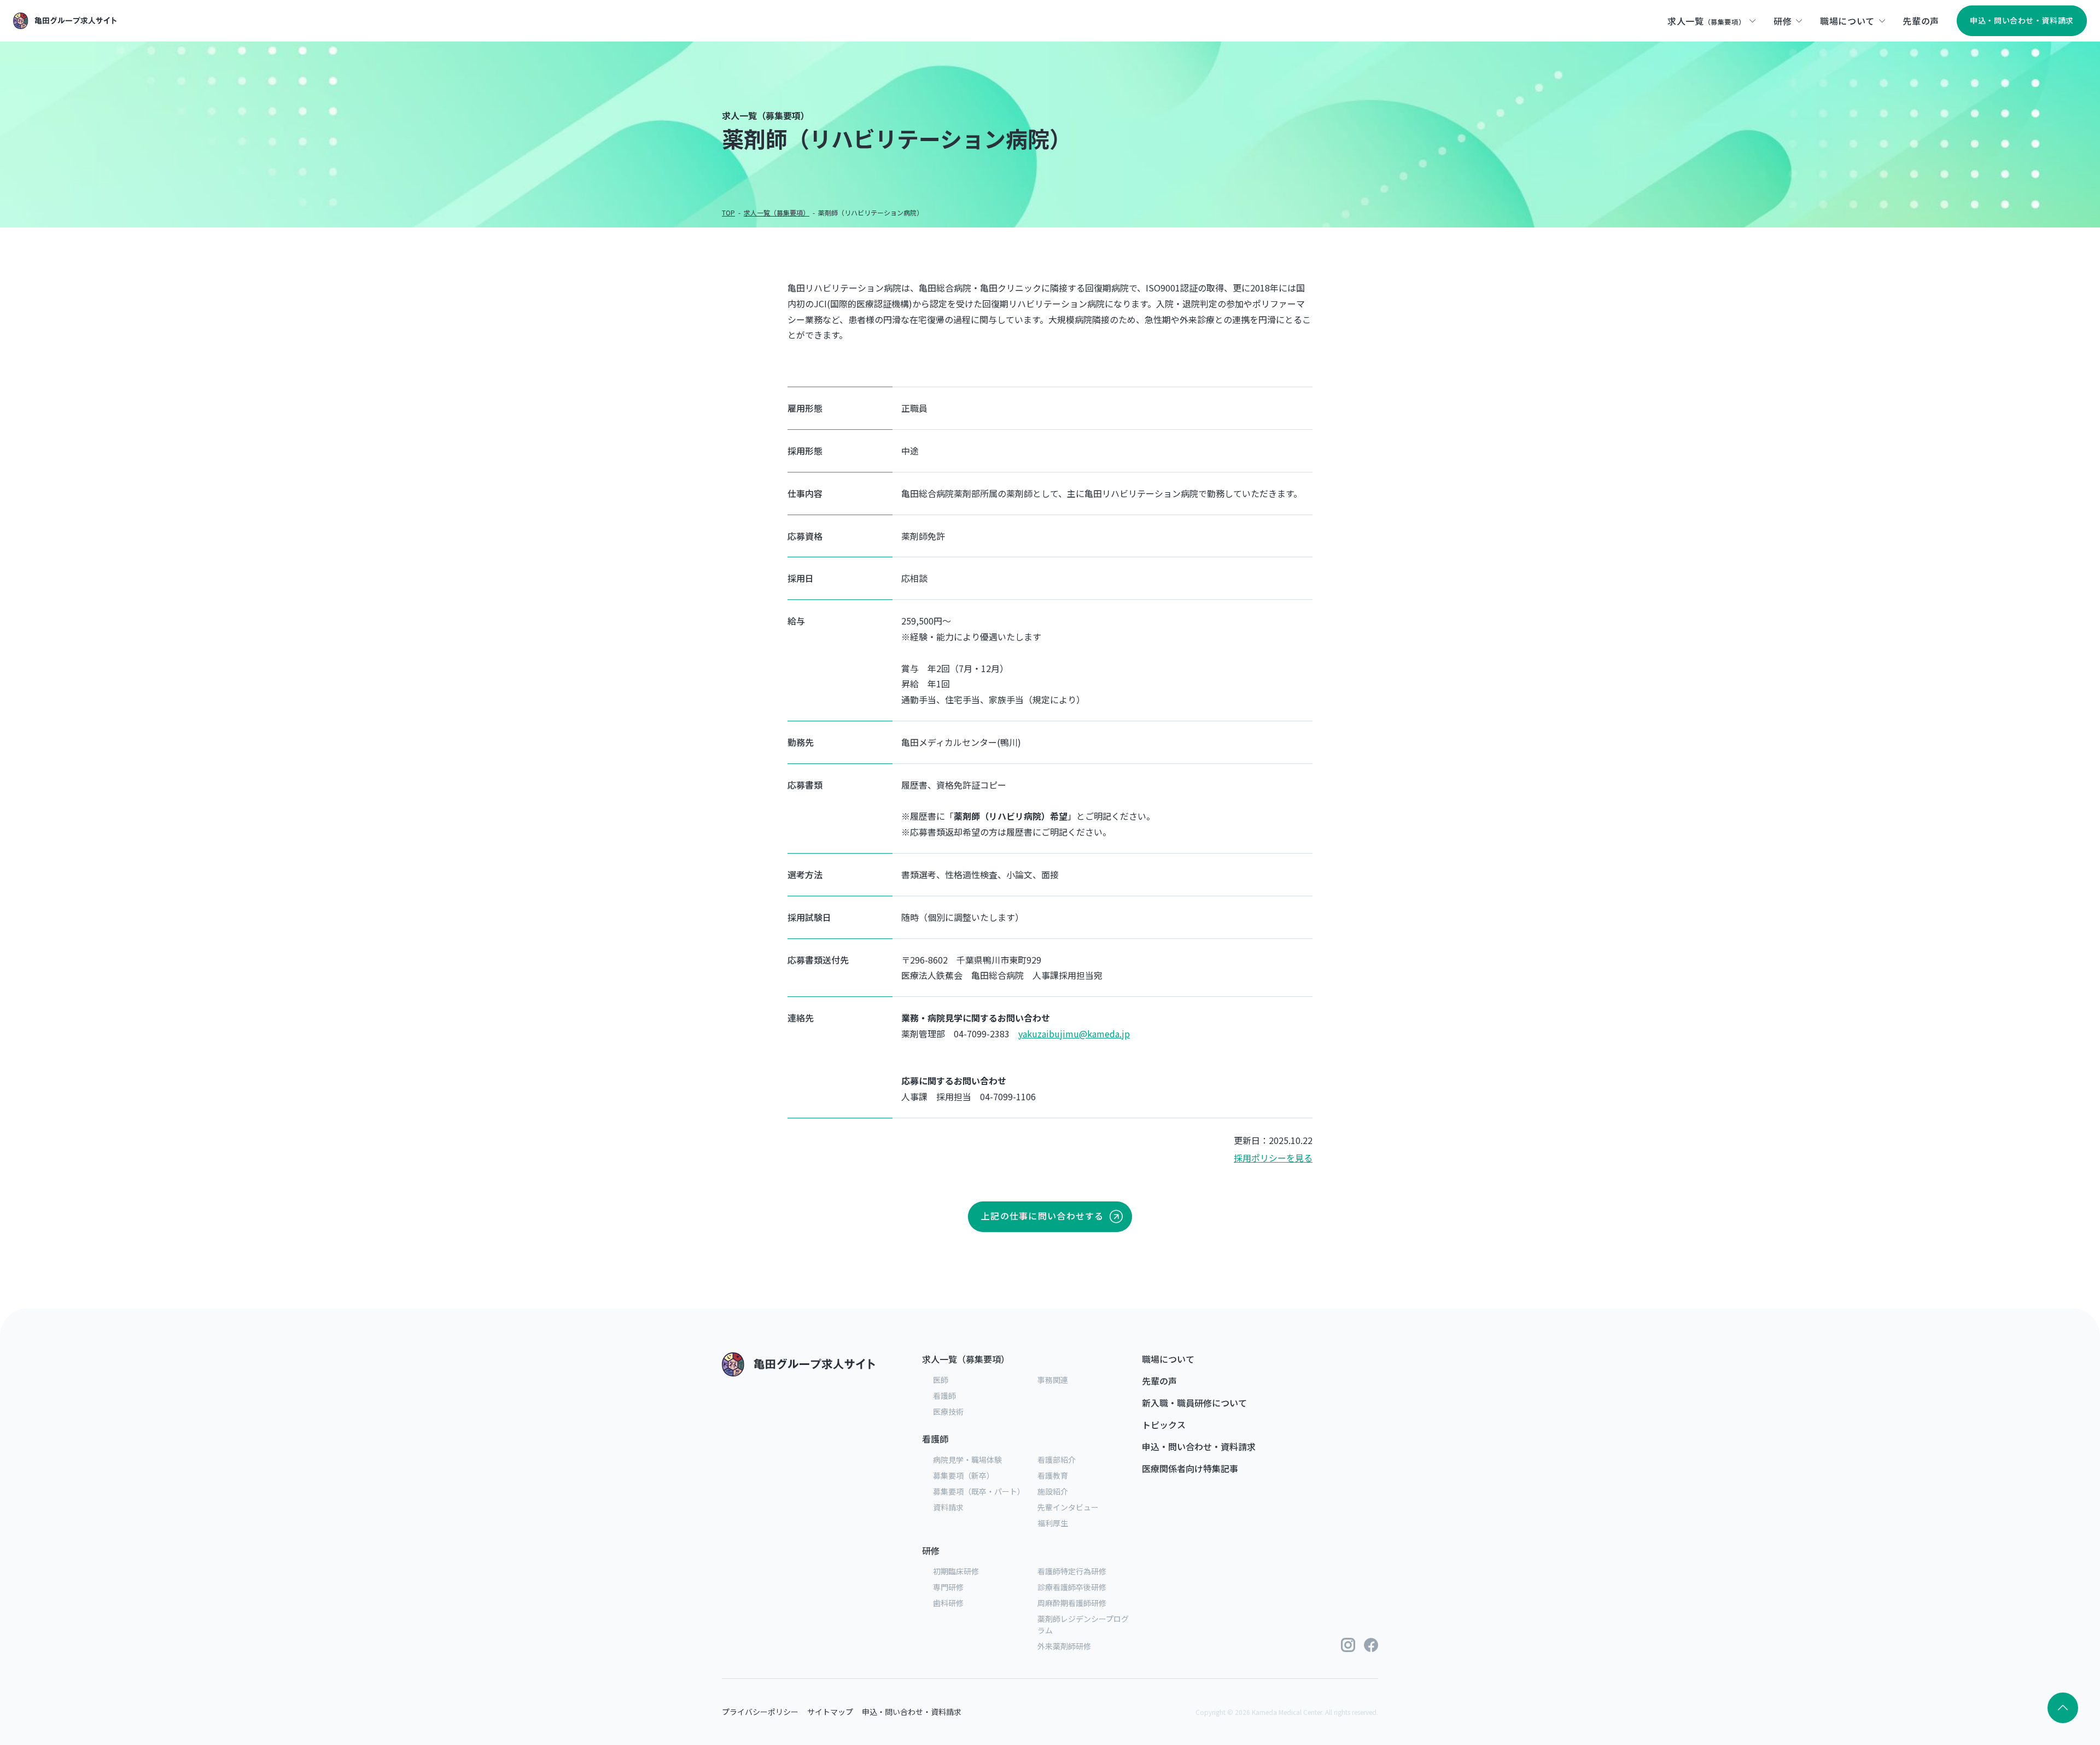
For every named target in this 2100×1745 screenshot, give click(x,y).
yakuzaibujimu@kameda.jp (1074, 1034)
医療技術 (948, 1411)
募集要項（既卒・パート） (979, 1491)
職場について (1168, 1359)
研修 (931, 1550)
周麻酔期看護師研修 (1072, 1603)
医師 (941, 1380)
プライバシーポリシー (760, 1712)
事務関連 (1053, 1380)
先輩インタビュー (1068, 1507)
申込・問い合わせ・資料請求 (1199, 1446)
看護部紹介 (1057, 1460)
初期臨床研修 (956, 1571)
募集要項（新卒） (964, 1475)
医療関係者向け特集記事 (1190, 1468)
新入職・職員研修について (1194, 1403)
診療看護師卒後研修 (1072, 1587)
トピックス (1164, 1425)
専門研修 (948, 1587)
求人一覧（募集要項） (966, 1359)
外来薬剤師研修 (1064, 1646)
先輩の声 (1159, 1381)
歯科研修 (948, 1603)
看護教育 (1053, 1475)
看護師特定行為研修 (1072, 1571)
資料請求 (948, 1507)
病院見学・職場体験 (967, 1460)
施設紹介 (1053, 1491)
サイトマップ (830, 1712)
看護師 (944, 1396)
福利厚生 (1053, 1523)
